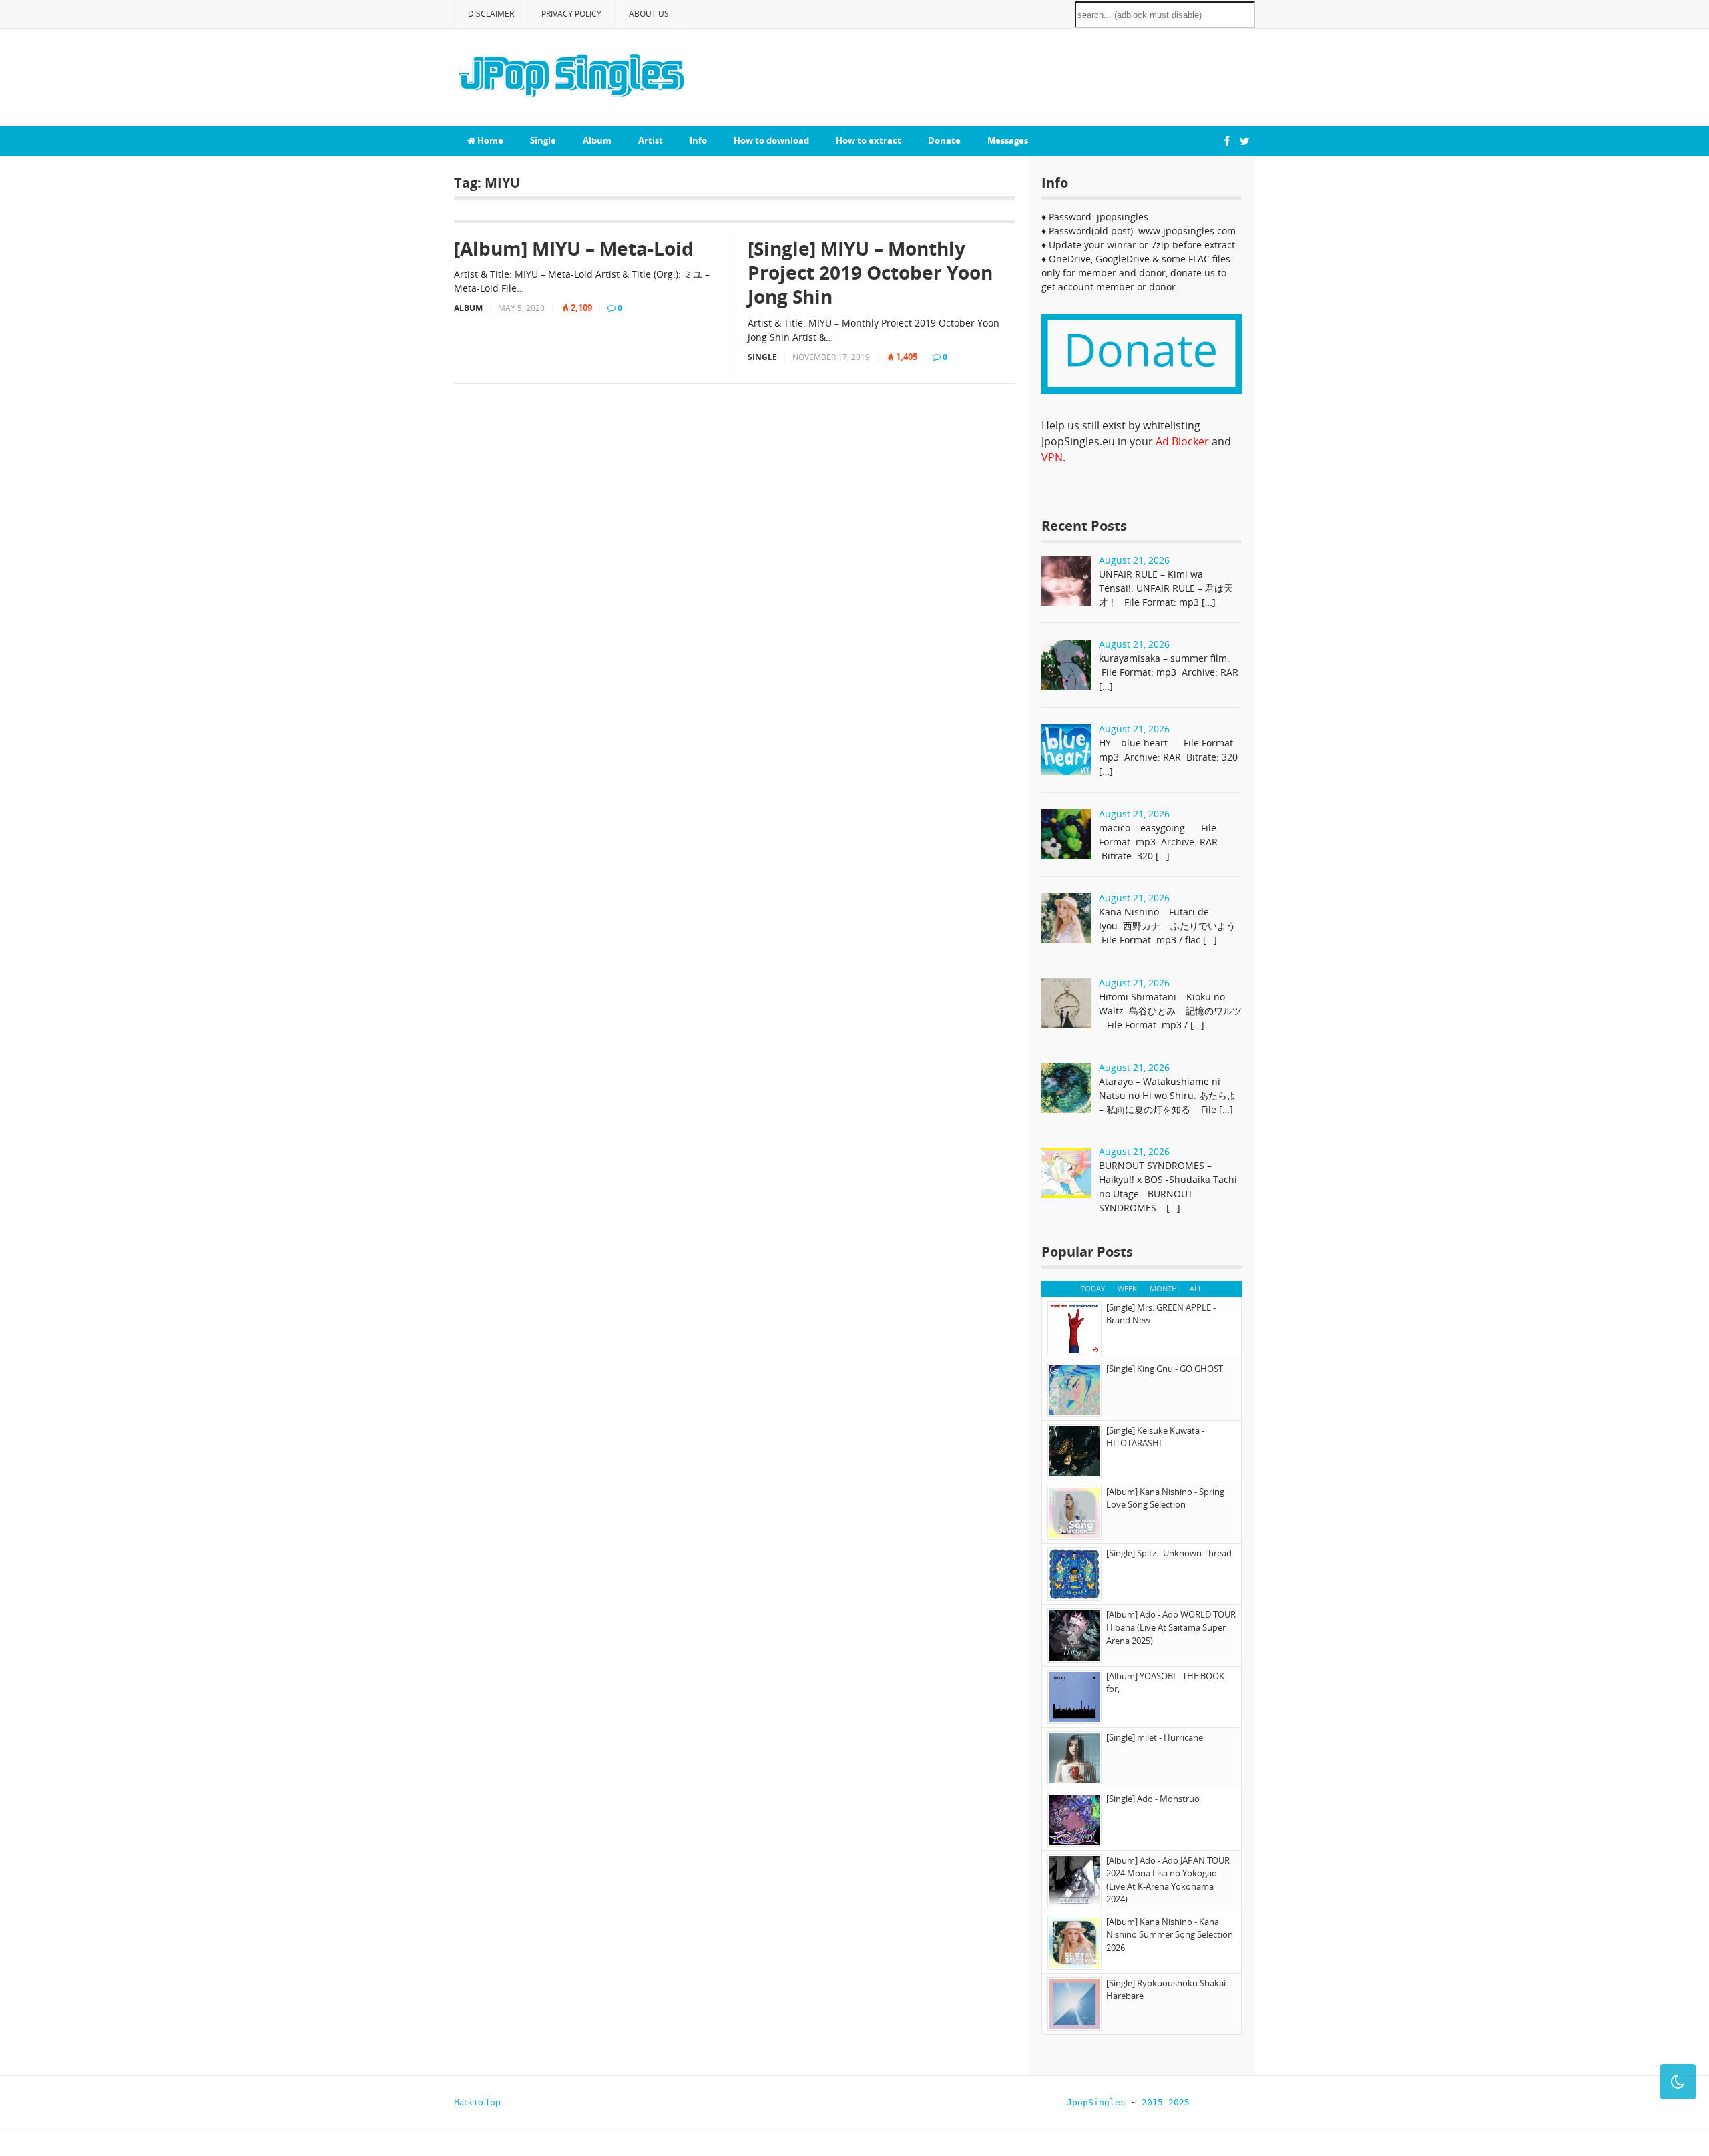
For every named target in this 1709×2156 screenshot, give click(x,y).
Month (1163, 1288)
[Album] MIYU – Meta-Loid (574, 248)
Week (1127, 1288)
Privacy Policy (571, 14)
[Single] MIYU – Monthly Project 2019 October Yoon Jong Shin (870, 273)
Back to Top (477, 2102)
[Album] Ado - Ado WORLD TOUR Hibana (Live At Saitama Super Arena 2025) (1171, 1628)
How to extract (869, 140)
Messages (1008, 140)
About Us (649, 14)
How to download (771, 140)
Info (698, 140)
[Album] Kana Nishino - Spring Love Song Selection (1165, 1498)
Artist (651, 140)
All (1196, 1288)
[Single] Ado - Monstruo (1153, 1799)
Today (1093, 1288)
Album (597, 140)
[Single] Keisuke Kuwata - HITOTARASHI (1155, 1437)
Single (543, 140)
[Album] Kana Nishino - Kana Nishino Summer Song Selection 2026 (1170, 1935)
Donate (944, 140)
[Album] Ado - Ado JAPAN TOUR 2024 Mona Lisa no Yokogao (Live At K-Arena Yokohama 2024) (1168, 1880)
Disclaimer (491, 14)
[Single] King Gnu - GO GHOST (1165, 1369)
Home (489, 140)
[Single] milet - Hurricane (1155, 1737)
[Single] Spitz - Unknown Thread (1169, 1553)
